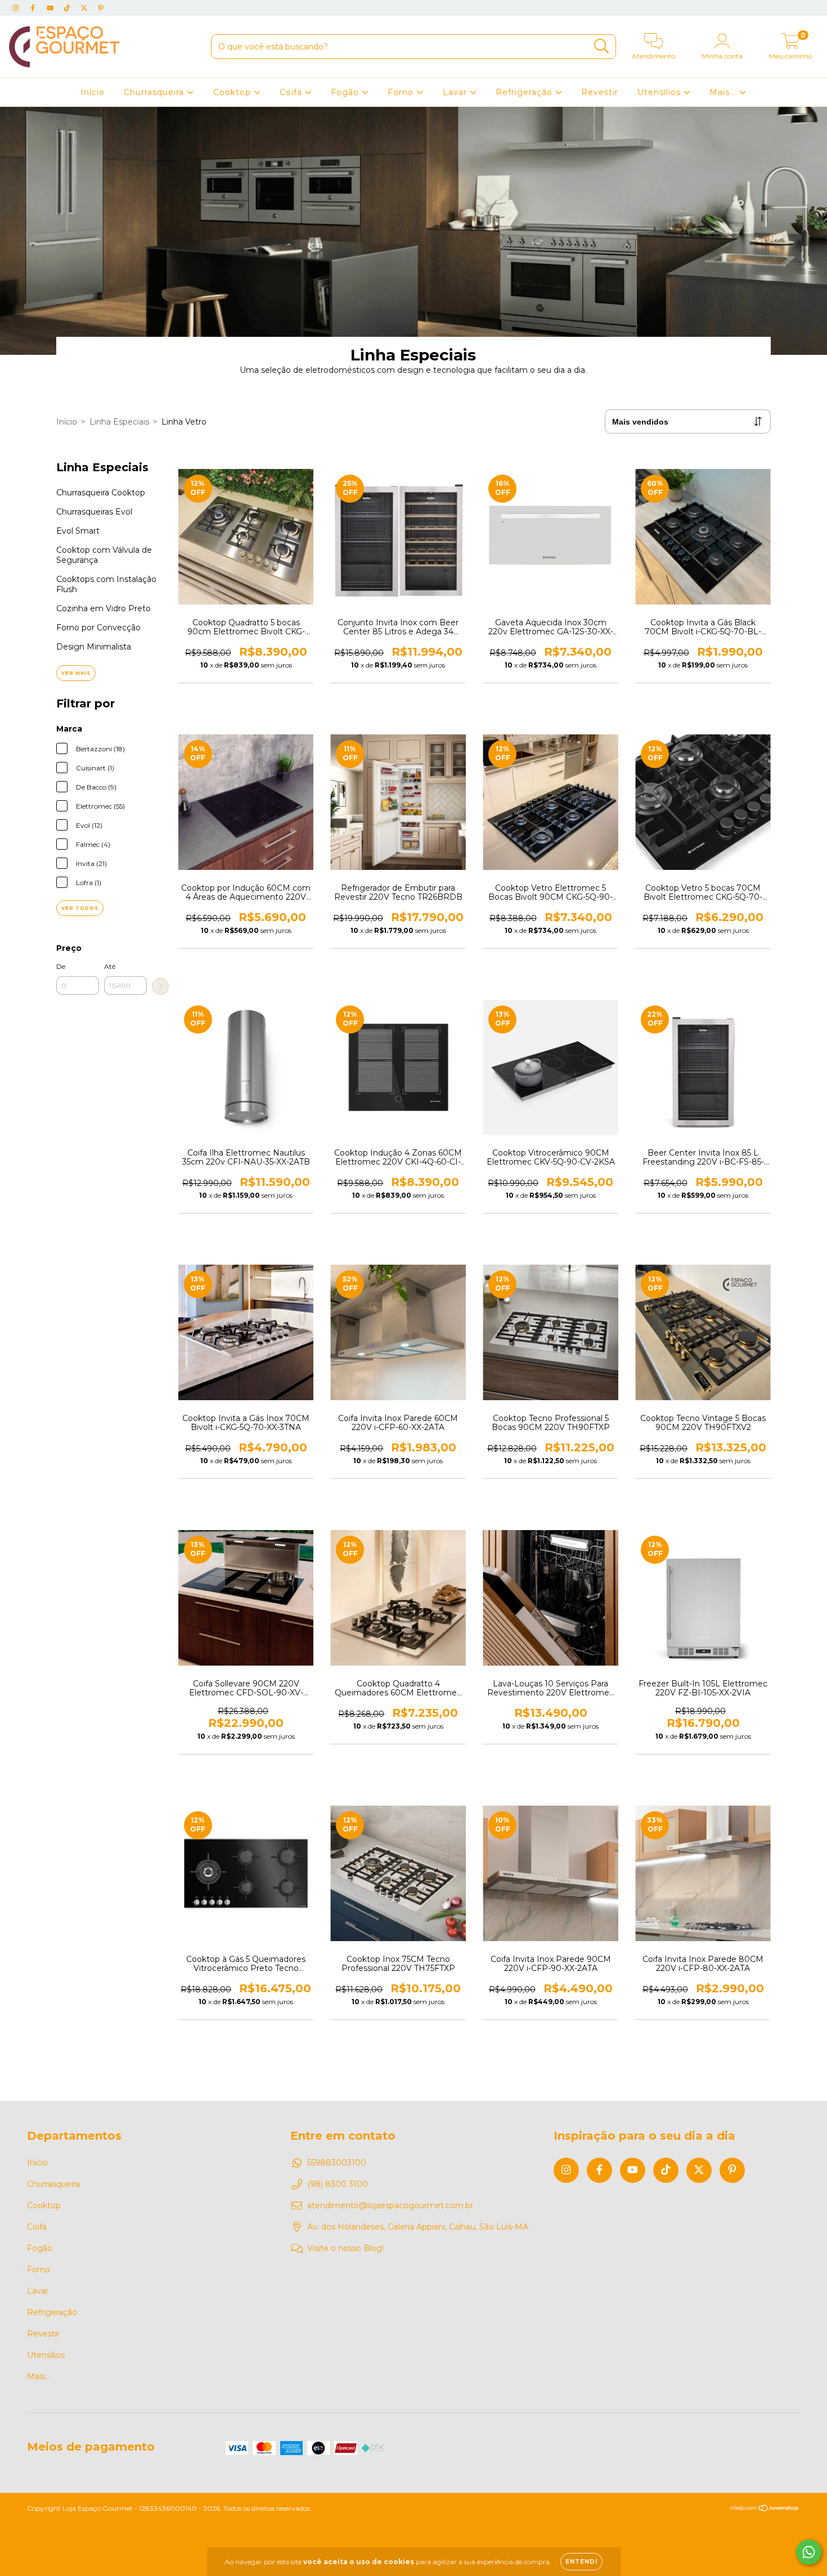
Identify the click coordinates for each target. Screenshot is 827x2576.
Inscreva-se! (414, 192)
